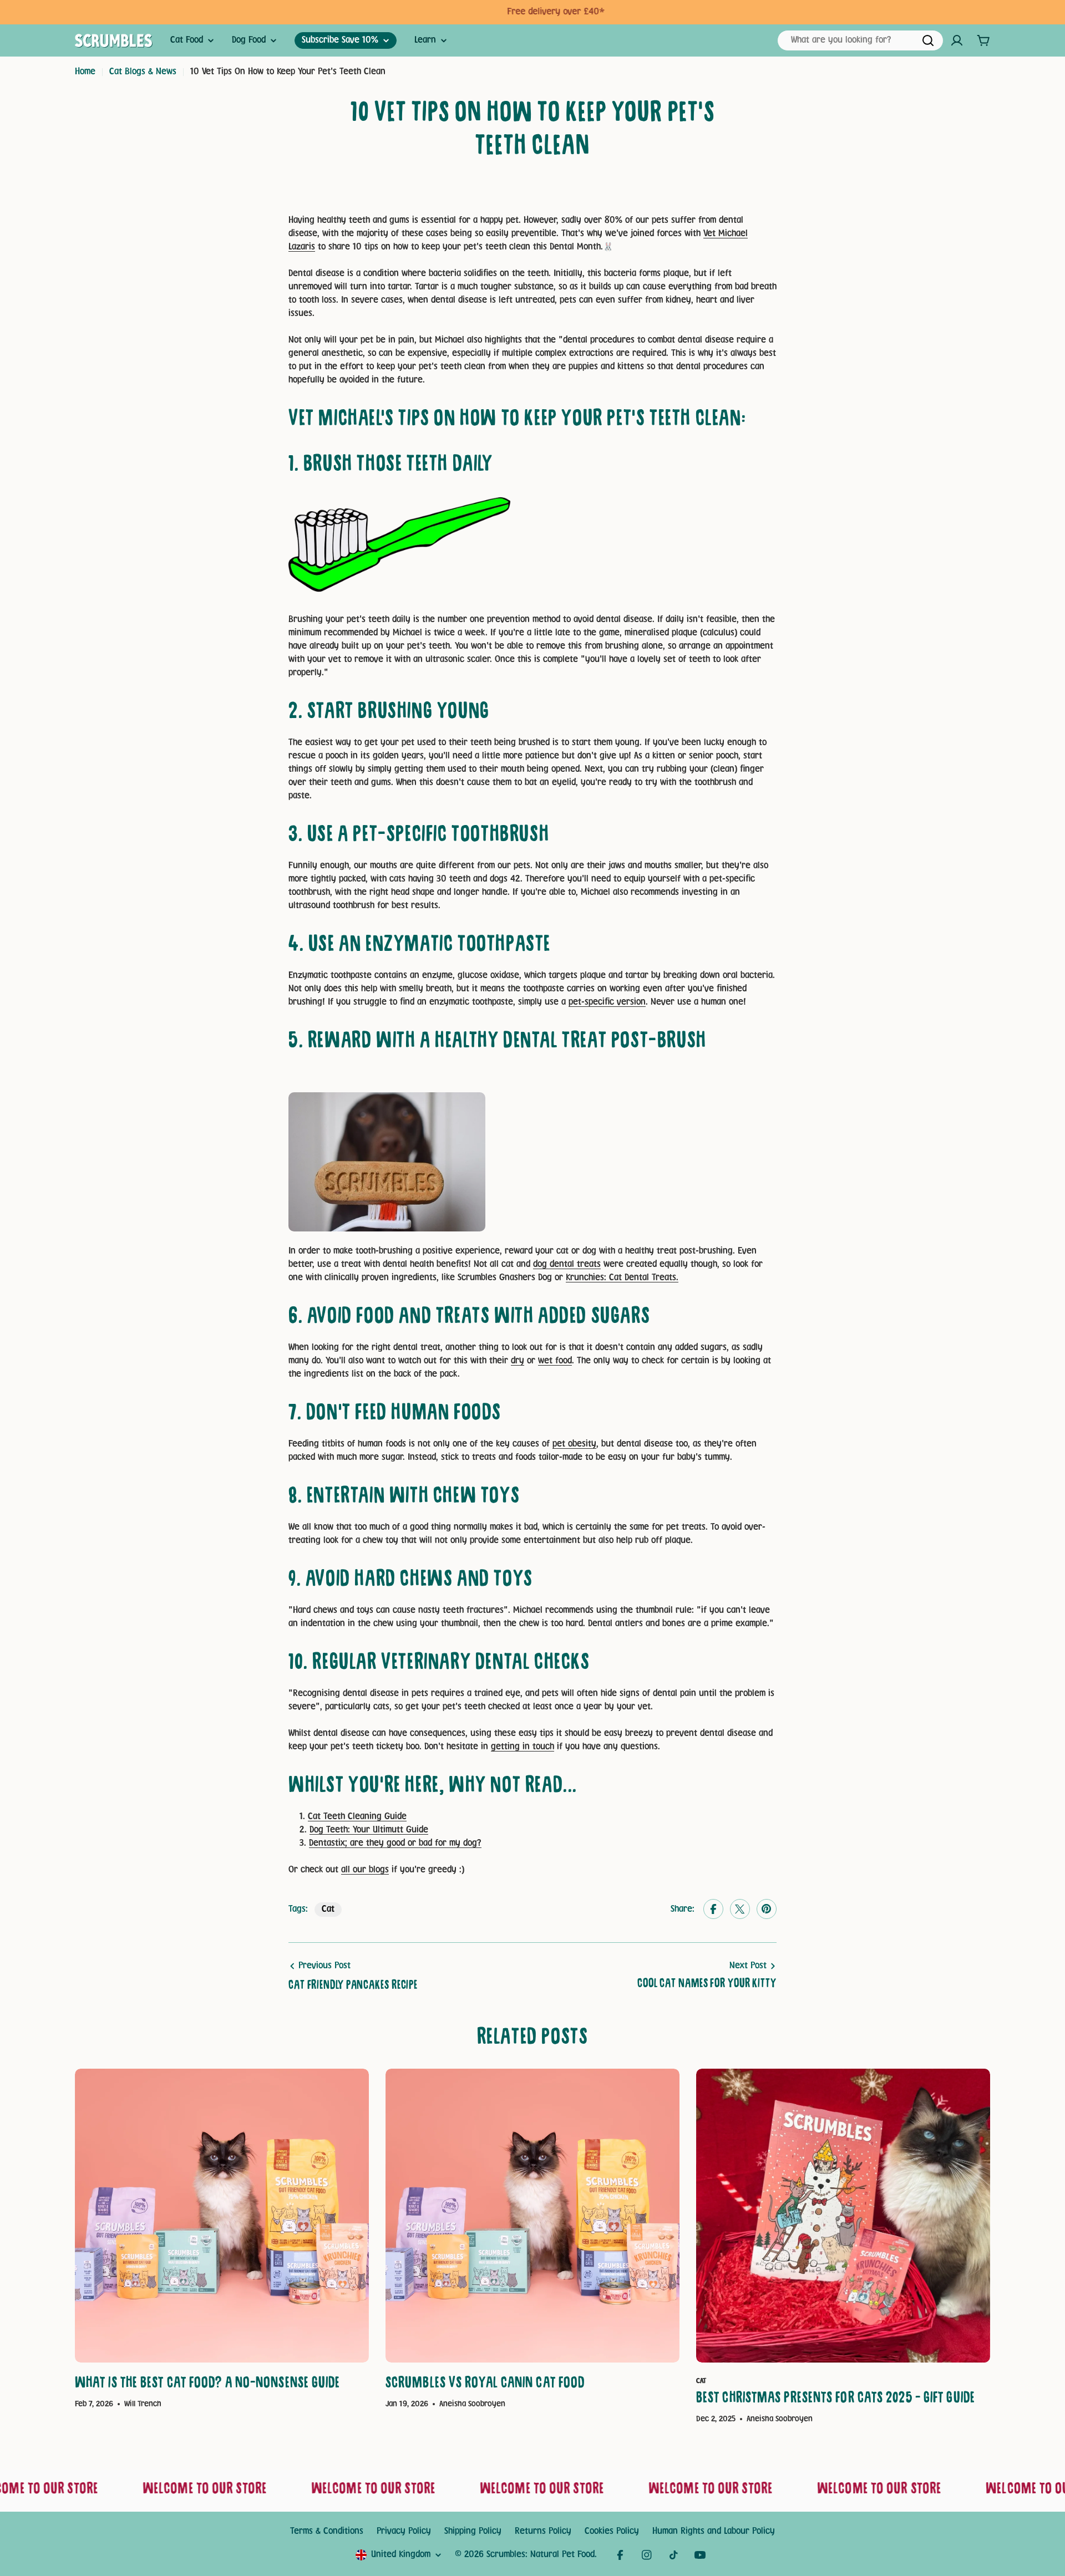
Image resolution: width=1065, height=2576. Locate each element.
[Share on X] (740, 1910)
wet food (555, 1361)
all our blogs (365, 1870)
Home (85, 72)
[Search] (928, 40)
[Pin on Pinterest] (767, 1910)
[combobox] (860, 40)
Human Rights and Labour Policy (714, 2531)
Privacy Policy (404, 2531)
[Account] (957, 40)
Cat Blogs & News (143, 72)
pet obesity (574, 1444)
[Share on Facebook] (713, 1910)
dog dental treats (567, 1264)
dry (518, 1361)
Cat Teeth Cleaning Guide (357, 1817)
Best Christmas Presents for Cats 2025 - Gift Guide (836, 2399)
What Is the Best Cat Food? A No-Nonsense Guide (208, 2384)
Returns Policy (543, 2531)
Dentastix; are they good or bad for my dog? (395, 1843)
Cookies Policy (612, 2531)
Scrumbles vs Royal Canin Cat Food (485, 2384)
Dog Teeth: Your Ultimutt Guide (369, 1830)
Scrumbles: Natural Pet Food (541, 2555)
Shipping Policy (473, 2531)
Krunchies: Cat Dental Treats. (622, 1278)
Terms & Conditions (327, 2531)
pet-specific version (607, 1002)
